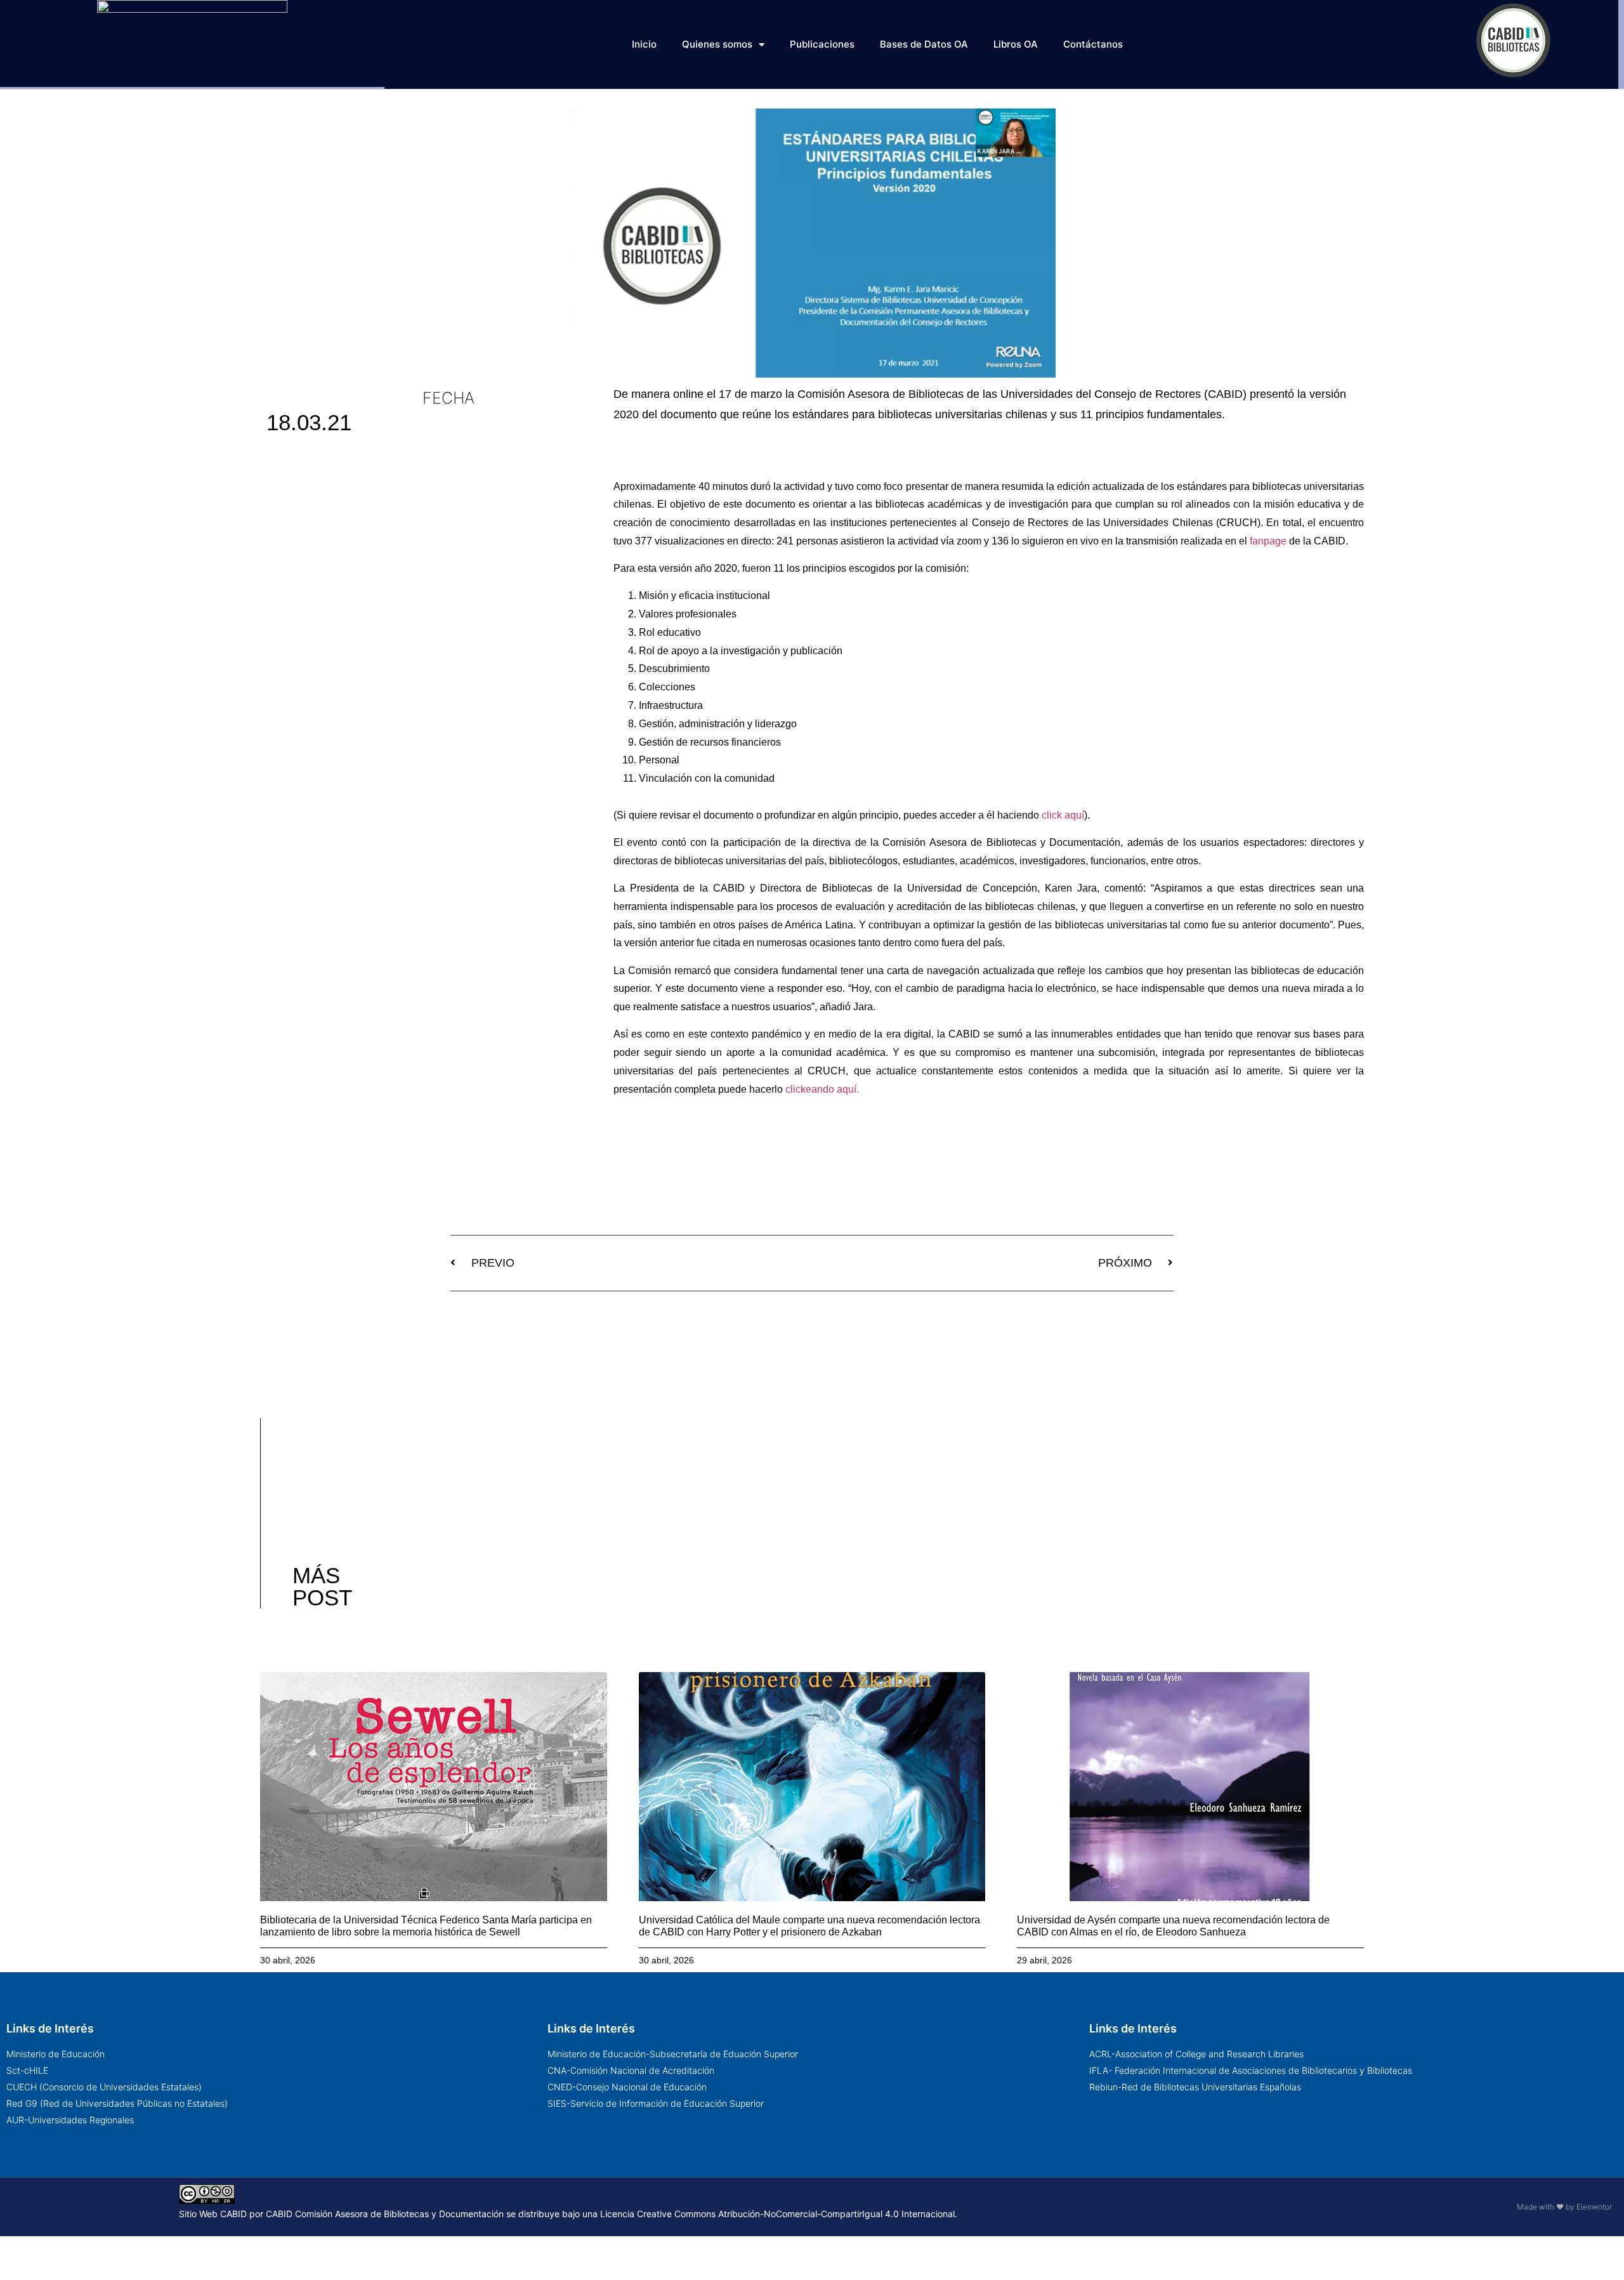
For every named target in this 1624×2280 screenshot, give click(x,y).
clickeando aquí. (821, 1089)
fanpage (1268, 541)
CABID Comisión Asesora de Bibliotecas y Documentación (385, 2214)
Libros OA (1016, 44)
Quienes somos (717, 44)
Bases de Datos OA (924, 44)
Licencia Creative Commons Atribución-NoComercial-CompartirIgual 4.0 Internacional (777, 2214)
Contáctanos (1093, 44)
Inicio (644, 44)
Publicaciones (822, 44)
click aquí (1063, 815)
